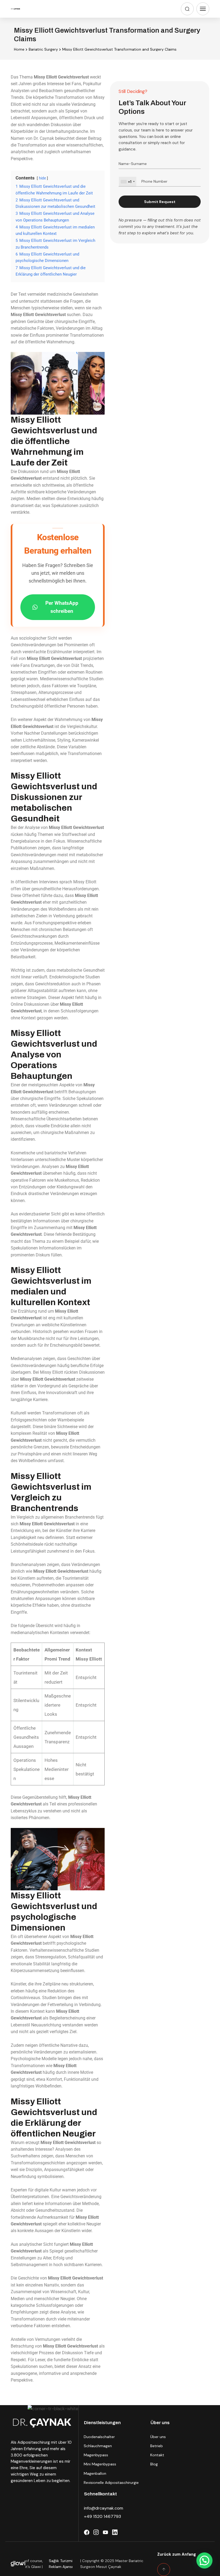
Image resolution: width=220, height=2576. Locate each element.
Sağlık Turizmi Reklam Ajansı (61, 2564)
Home (19, 49)
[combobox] (128, 182)
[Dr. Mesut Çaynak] (16, 9)
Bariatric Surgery (43, 49)
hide (42, 178)
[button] (204, 2560)
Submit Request (160, 202)
